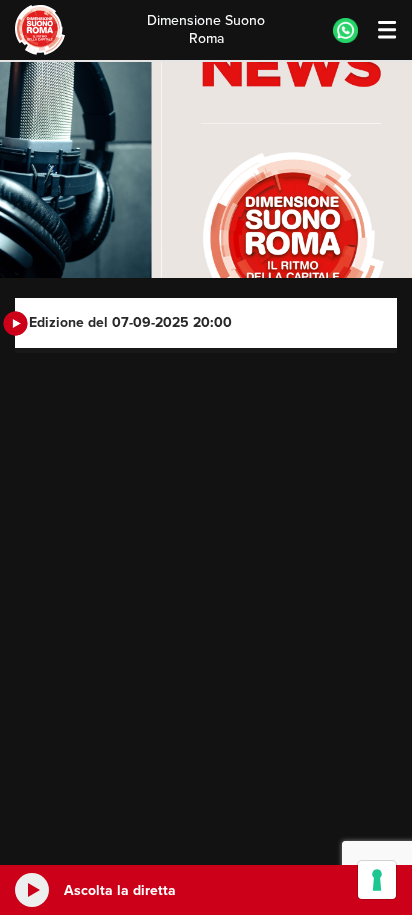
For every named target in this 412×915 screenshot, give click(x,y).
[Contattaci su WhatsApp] (345, 30)
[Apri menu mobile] (377, 30)
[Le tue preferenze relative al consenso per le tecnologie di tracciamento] (377, 880)
